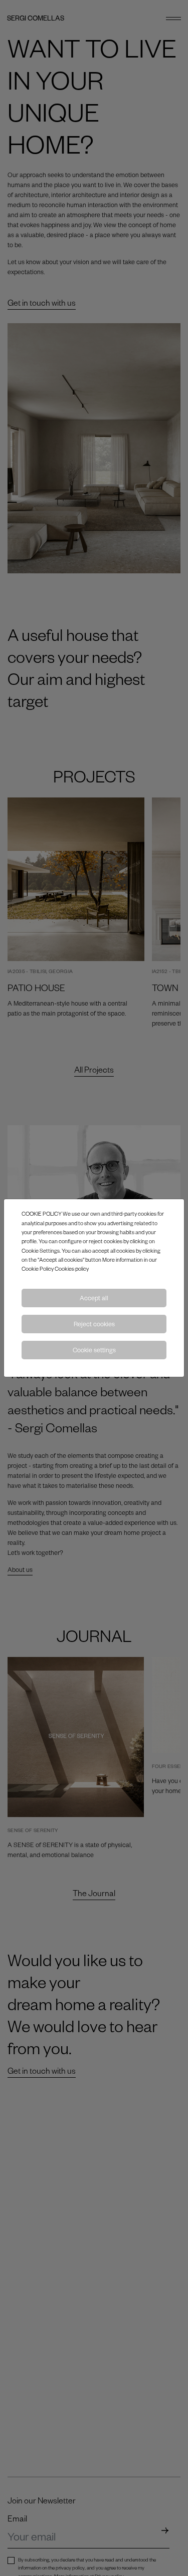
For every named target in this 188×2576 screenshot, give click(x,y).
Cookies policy (72, 1268)
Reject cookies (94, 1324)
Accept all (94, 1298)
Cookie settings (94, 1350)
